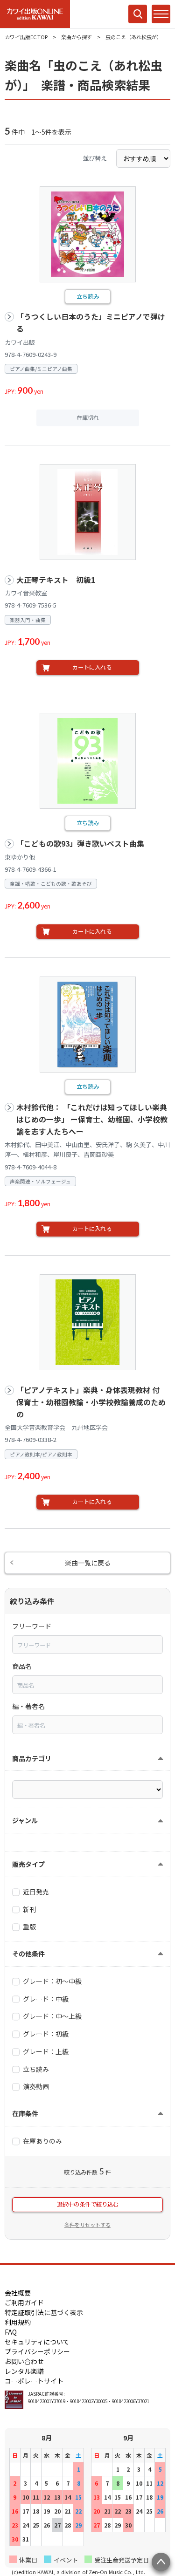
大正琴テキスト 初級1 (56, 580)
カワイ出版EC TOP (26, 37)
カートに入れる (92, 667)
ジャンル (25, 1820)
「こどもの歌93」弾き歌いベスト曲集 (80, 844)
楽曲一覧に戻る (88, 1563)
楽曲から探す (77, 37)
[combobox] (87, 1645)
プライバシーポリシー (37, 2351)
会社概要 (18, 2293)
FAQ (11, 2332)
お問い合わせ (24, 2361)
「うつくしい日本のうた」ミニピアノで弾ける (91, 323)
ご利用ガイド (24, 2303)
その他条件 (28, 1954)
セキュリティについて (37, 2342)
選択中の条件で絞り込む (88, 2204)
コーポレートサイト (34, 2381)
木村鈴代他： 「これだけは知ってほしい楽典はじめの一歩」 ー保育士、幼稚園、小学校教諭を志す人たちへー (92, 1119)
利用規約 (18, 2322)
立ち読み (88, 296)
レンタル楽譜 (24, 2371)
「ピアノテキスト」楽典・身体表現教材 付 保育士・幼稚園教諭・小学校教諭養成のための (92, 1402)
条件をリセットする (87, 2225)
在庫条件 (25, 2113)
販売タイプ (28, 1864)
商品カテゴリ (32, 1758)
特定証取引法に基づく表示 (44, 2312)
